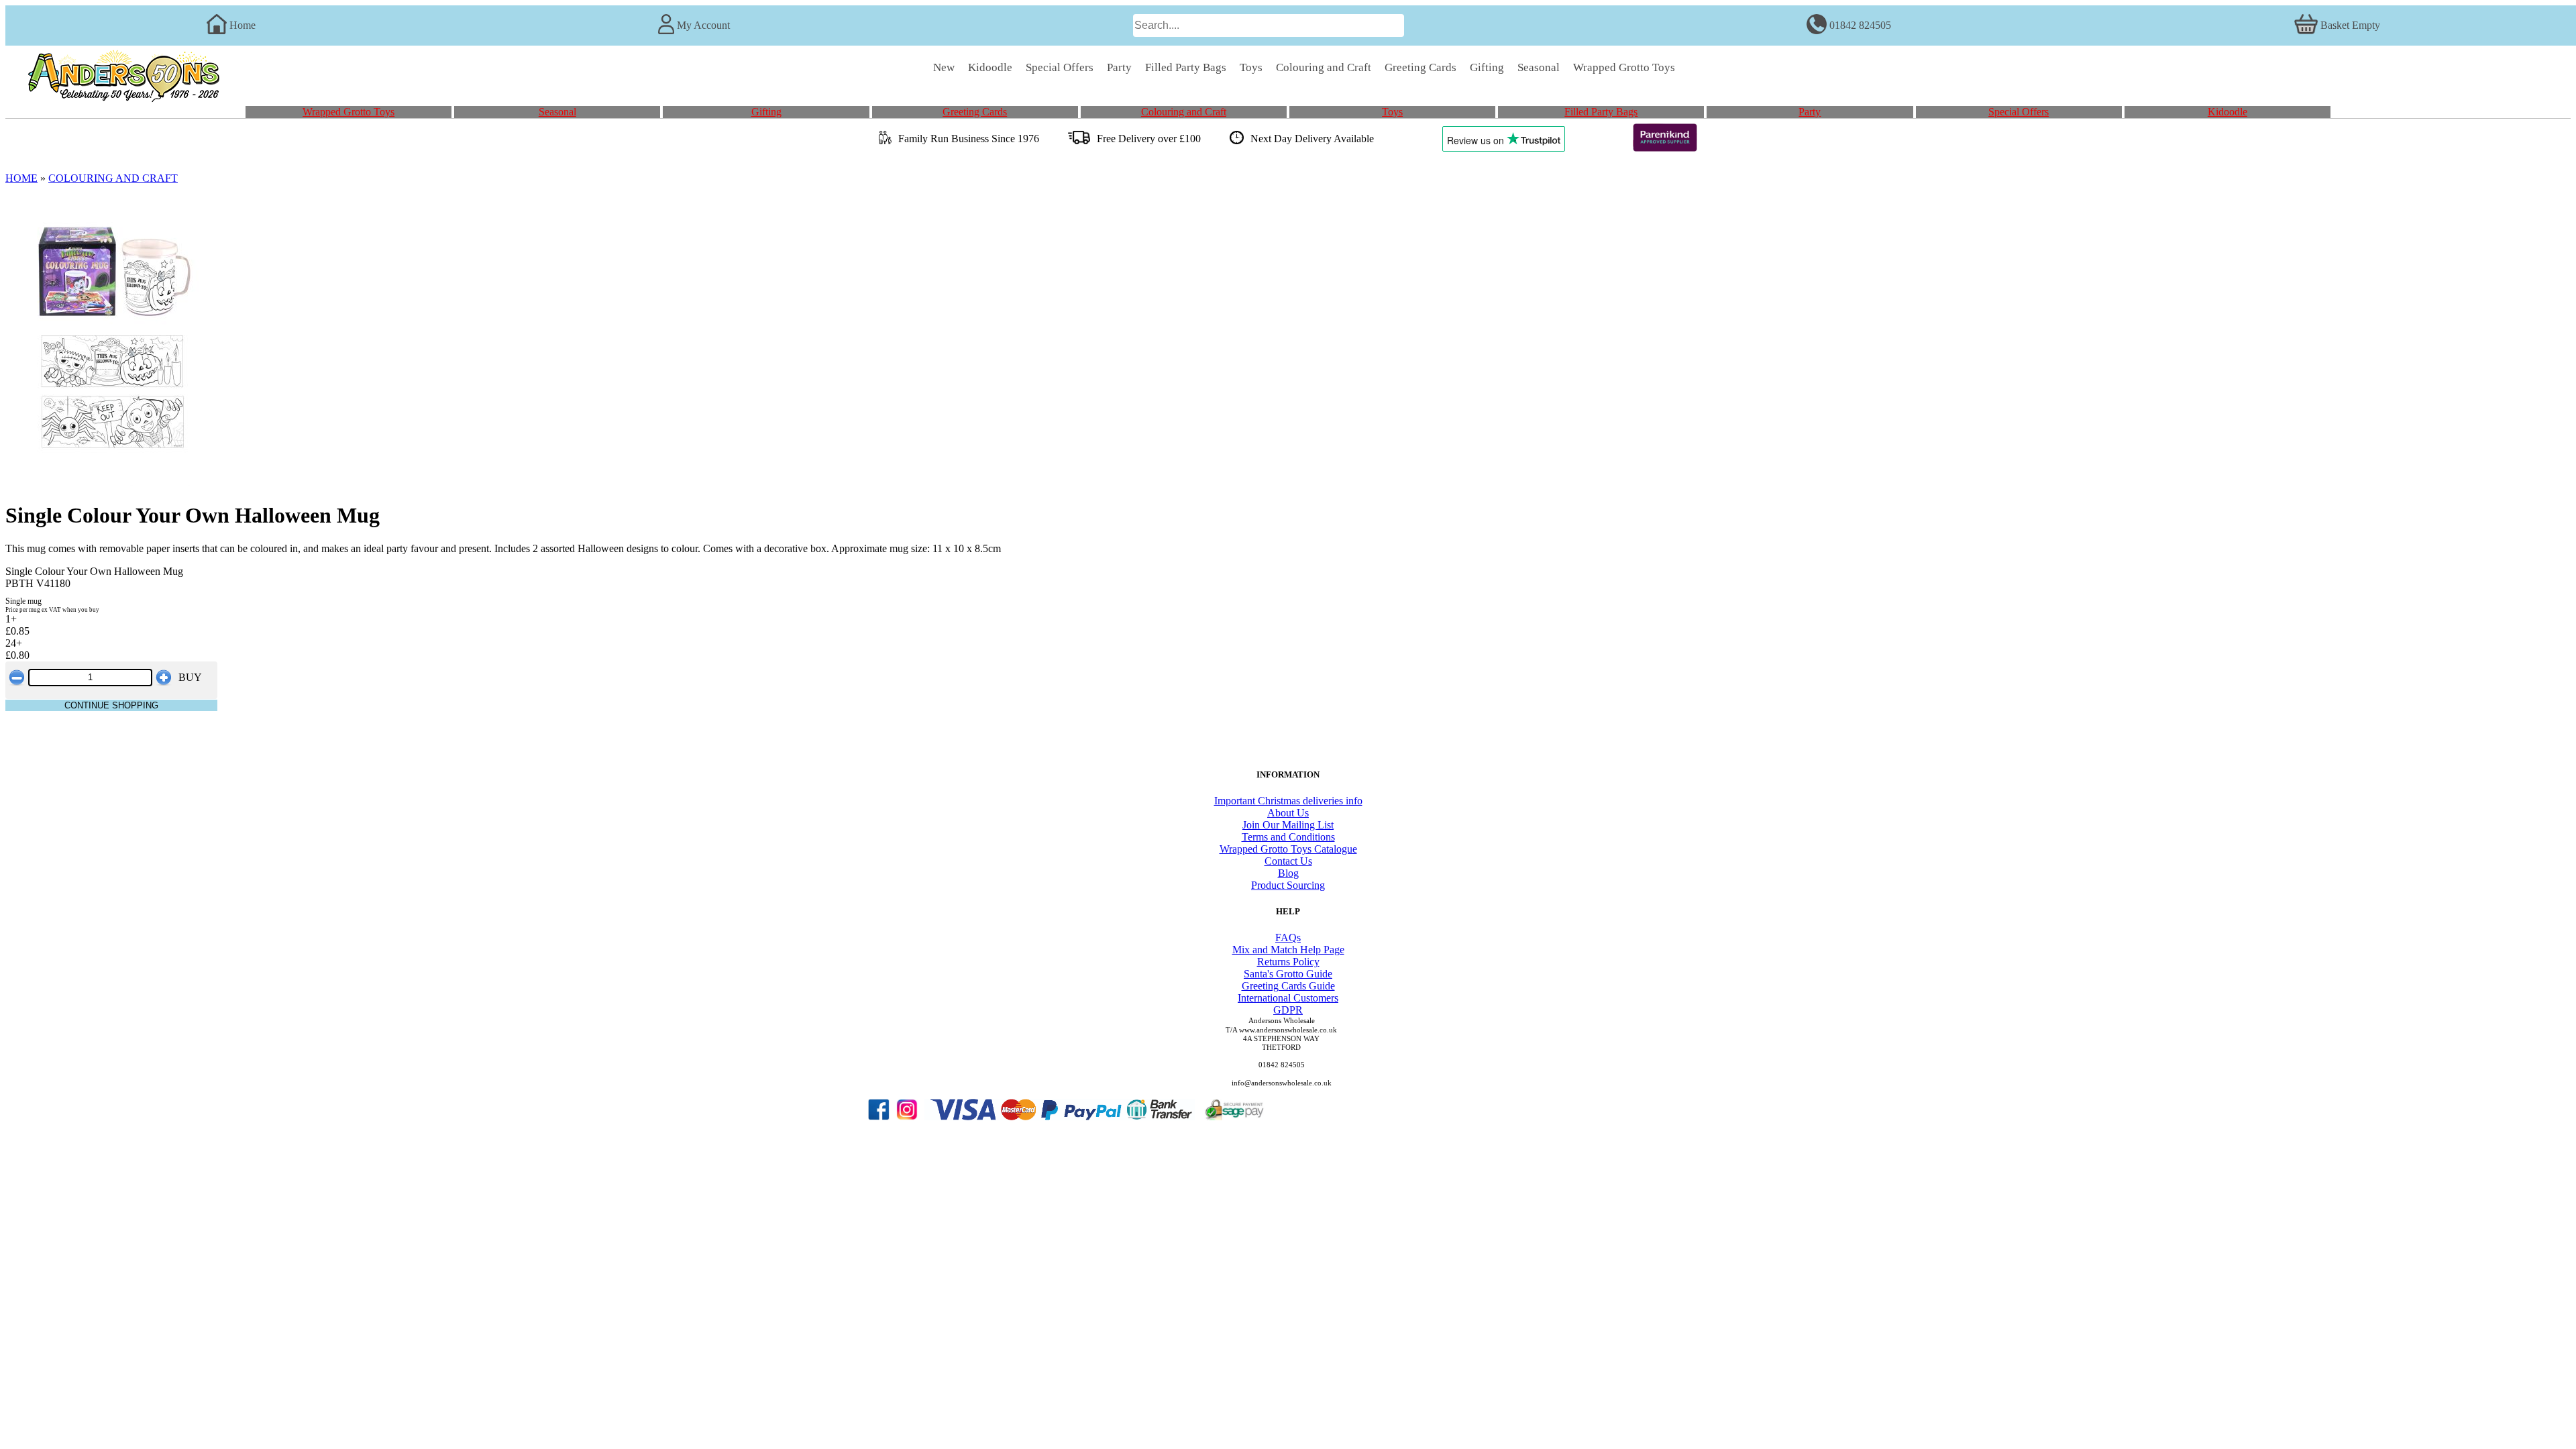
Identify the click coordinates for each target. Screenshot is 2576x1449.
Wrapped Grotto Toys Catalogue (1288, 849)
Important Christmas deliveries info (1288, 801)
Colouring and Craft (1184, 112)
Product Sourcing (1288, 885)
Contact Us (1288, 861)
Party (1810, 112)
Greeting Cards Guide (1288, 986)
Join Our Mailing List (1288, 825)
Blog (1288, 873)
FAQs (1288, 937)
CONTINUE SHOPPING (111, 705)
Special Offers (2019, 112)
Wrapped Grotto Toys (348, 112)
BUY (190, 677)
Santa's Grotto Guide (1288, 974)
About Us (1288, 813)
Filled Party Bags (1601, 112)
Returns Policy (1288, 962)
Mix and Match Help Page (1288, 950)
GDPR (1288, 1010)
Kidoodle (2228, 112)
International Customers (1288, 998)
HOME (21, 178)
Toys (1392, 112)
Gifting (766, 112)
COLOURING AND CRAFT (113, 178)
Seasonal (557, 112)
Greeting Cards (975, 112)
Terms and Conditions (1288, 837)
